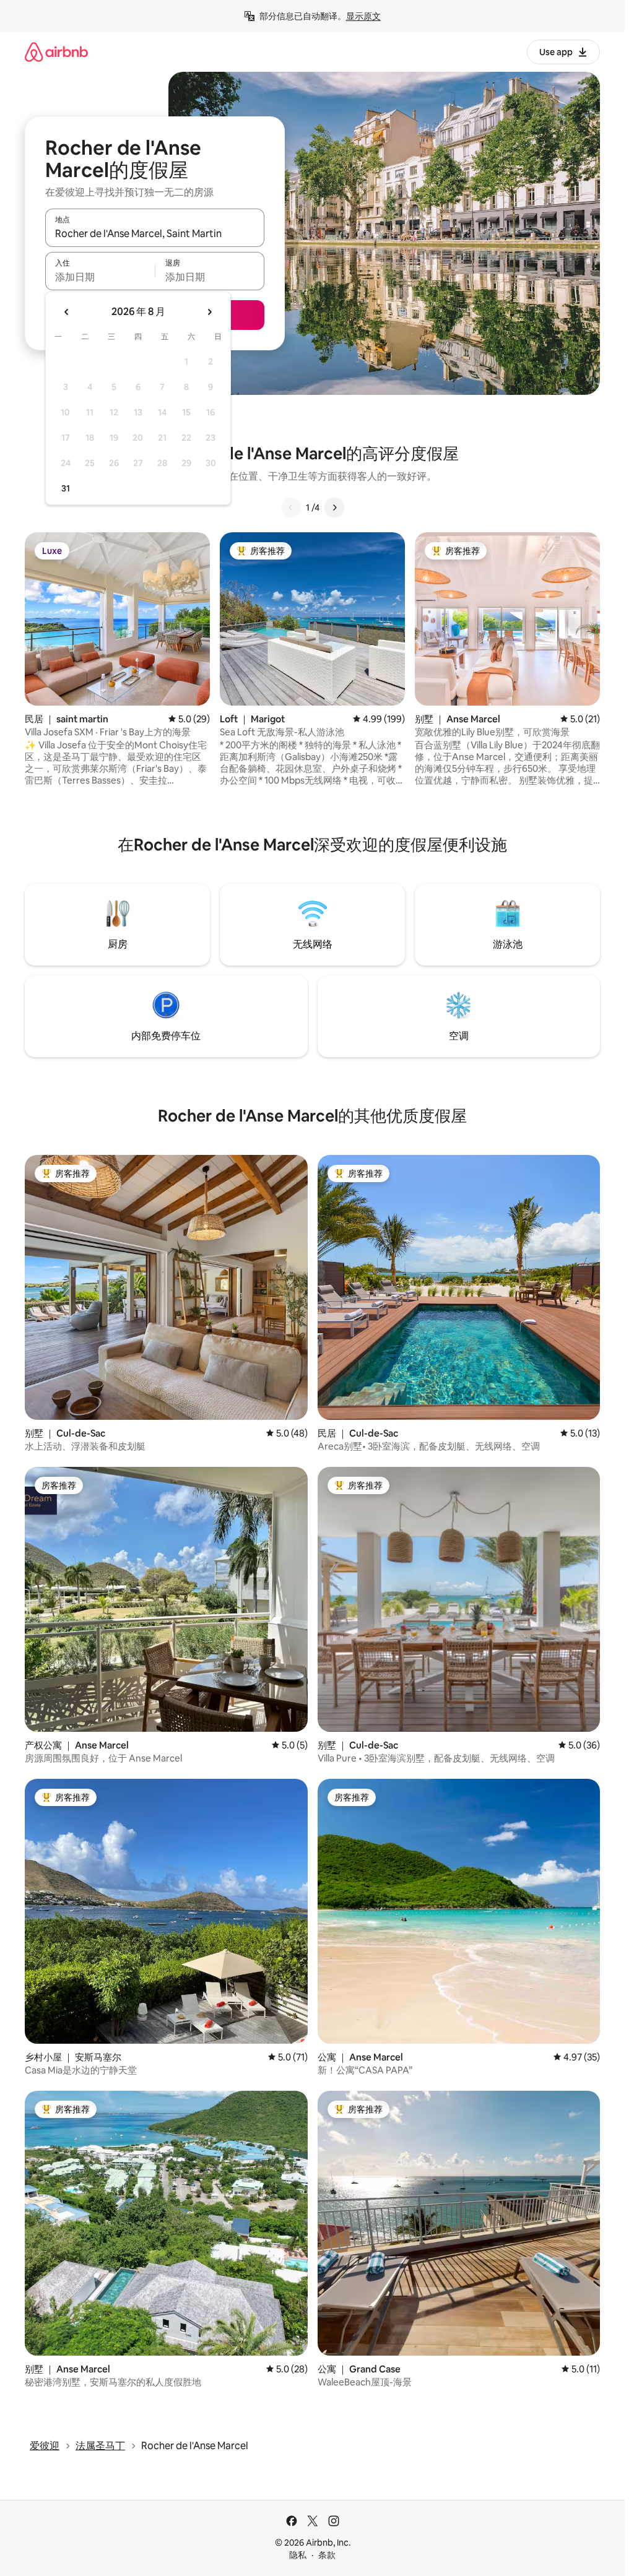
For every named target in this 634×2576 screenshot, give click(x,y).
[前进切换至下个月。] (209, 312)
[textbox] (100, 277)
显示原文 (363, 16)
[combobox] (155, 233)
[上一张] (291, 508)
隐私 (298, 2555)
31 (66, 488)
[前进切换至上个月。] (67, 312)
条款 (327, 2555)
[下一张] (334, 508)
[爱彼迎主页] (56, 52)
